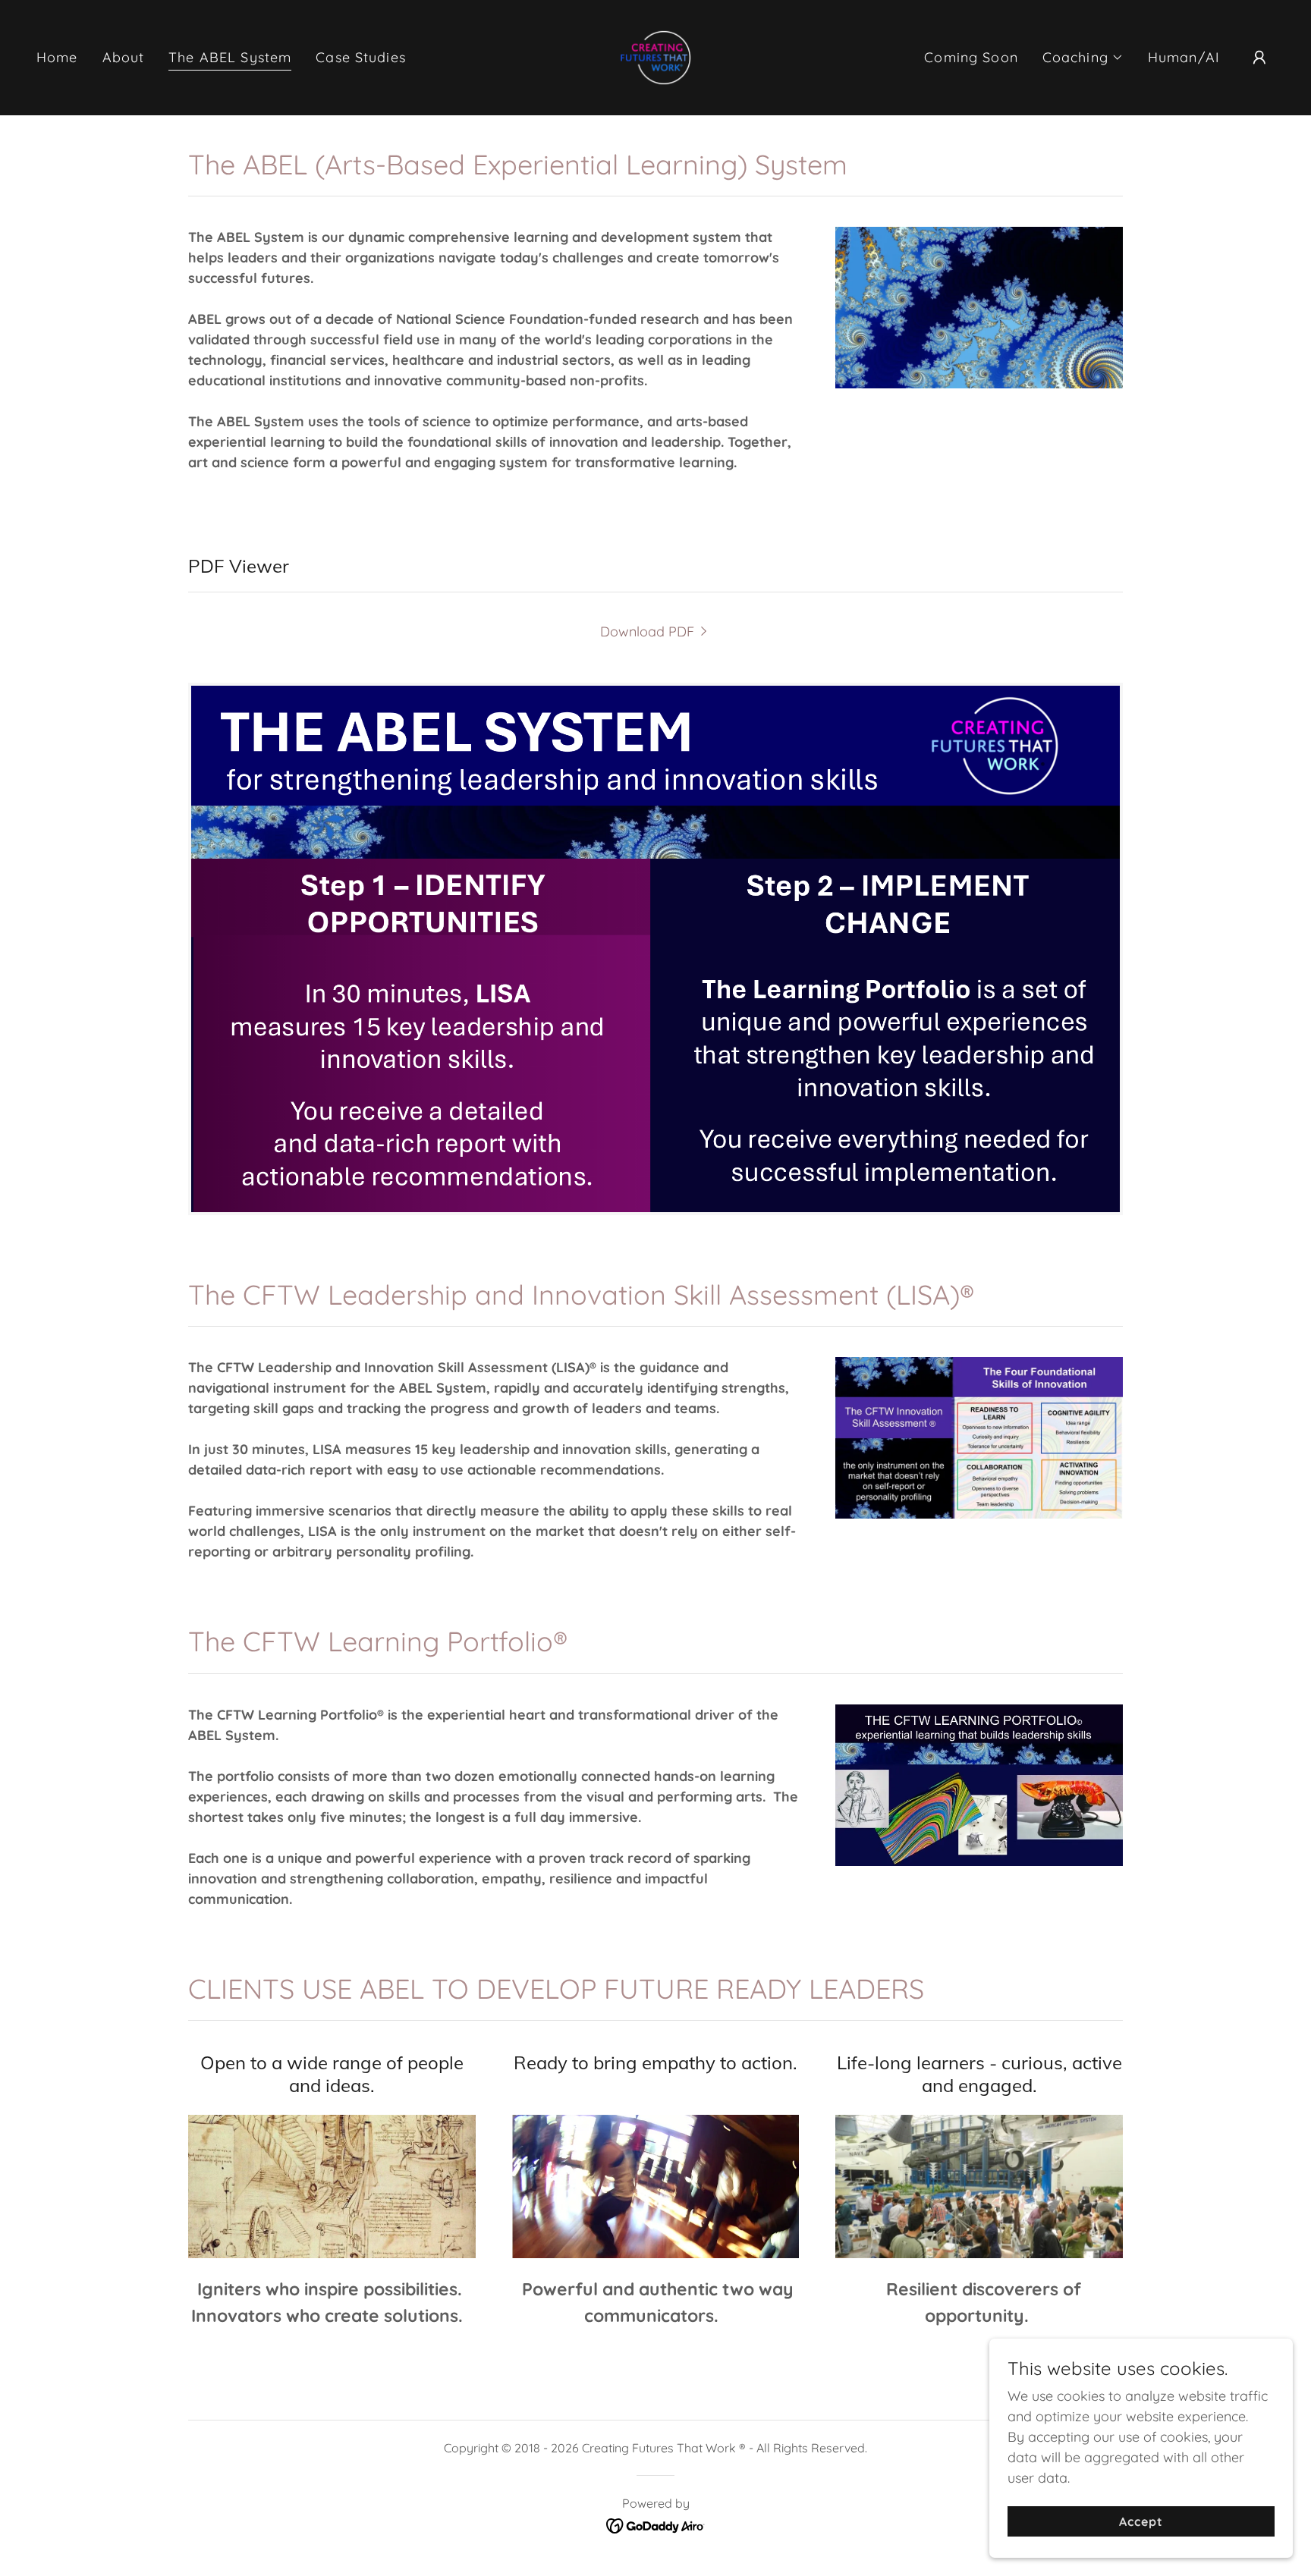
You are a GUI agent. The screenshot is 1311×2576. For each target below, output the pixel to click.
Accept (1141, 2521)
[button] (1083, 58)
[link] (655, 57)
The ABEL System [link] (230, 57)
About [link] (124, 57)
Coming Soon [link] (971, 57)
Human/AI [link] (1184, 57)
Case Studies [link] (361, 57)
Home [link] (57, 57)
